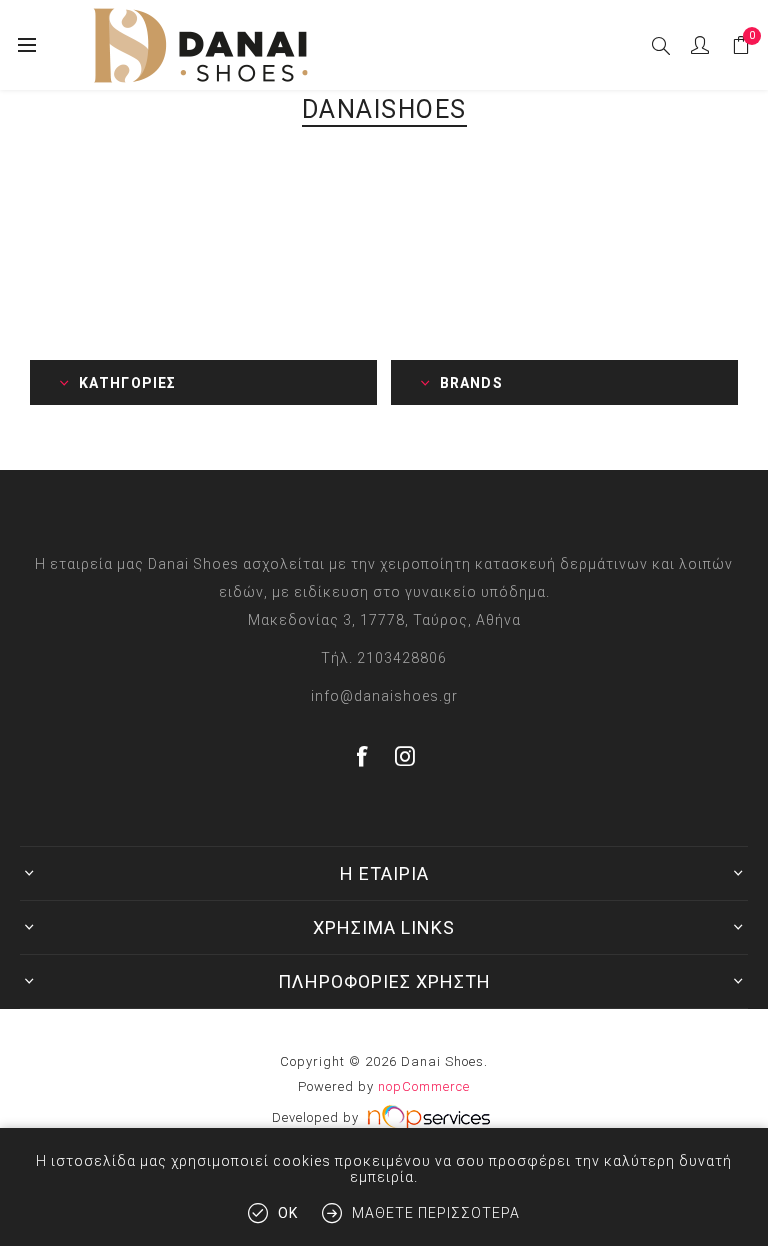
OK (288, 1213)
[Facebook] (363, 756)
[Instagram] (406, 756)
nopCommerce (424, 1086)
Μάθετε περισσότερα (436, 1213)
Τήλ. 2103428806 (384, 658)
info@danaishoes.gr (384, 696)
